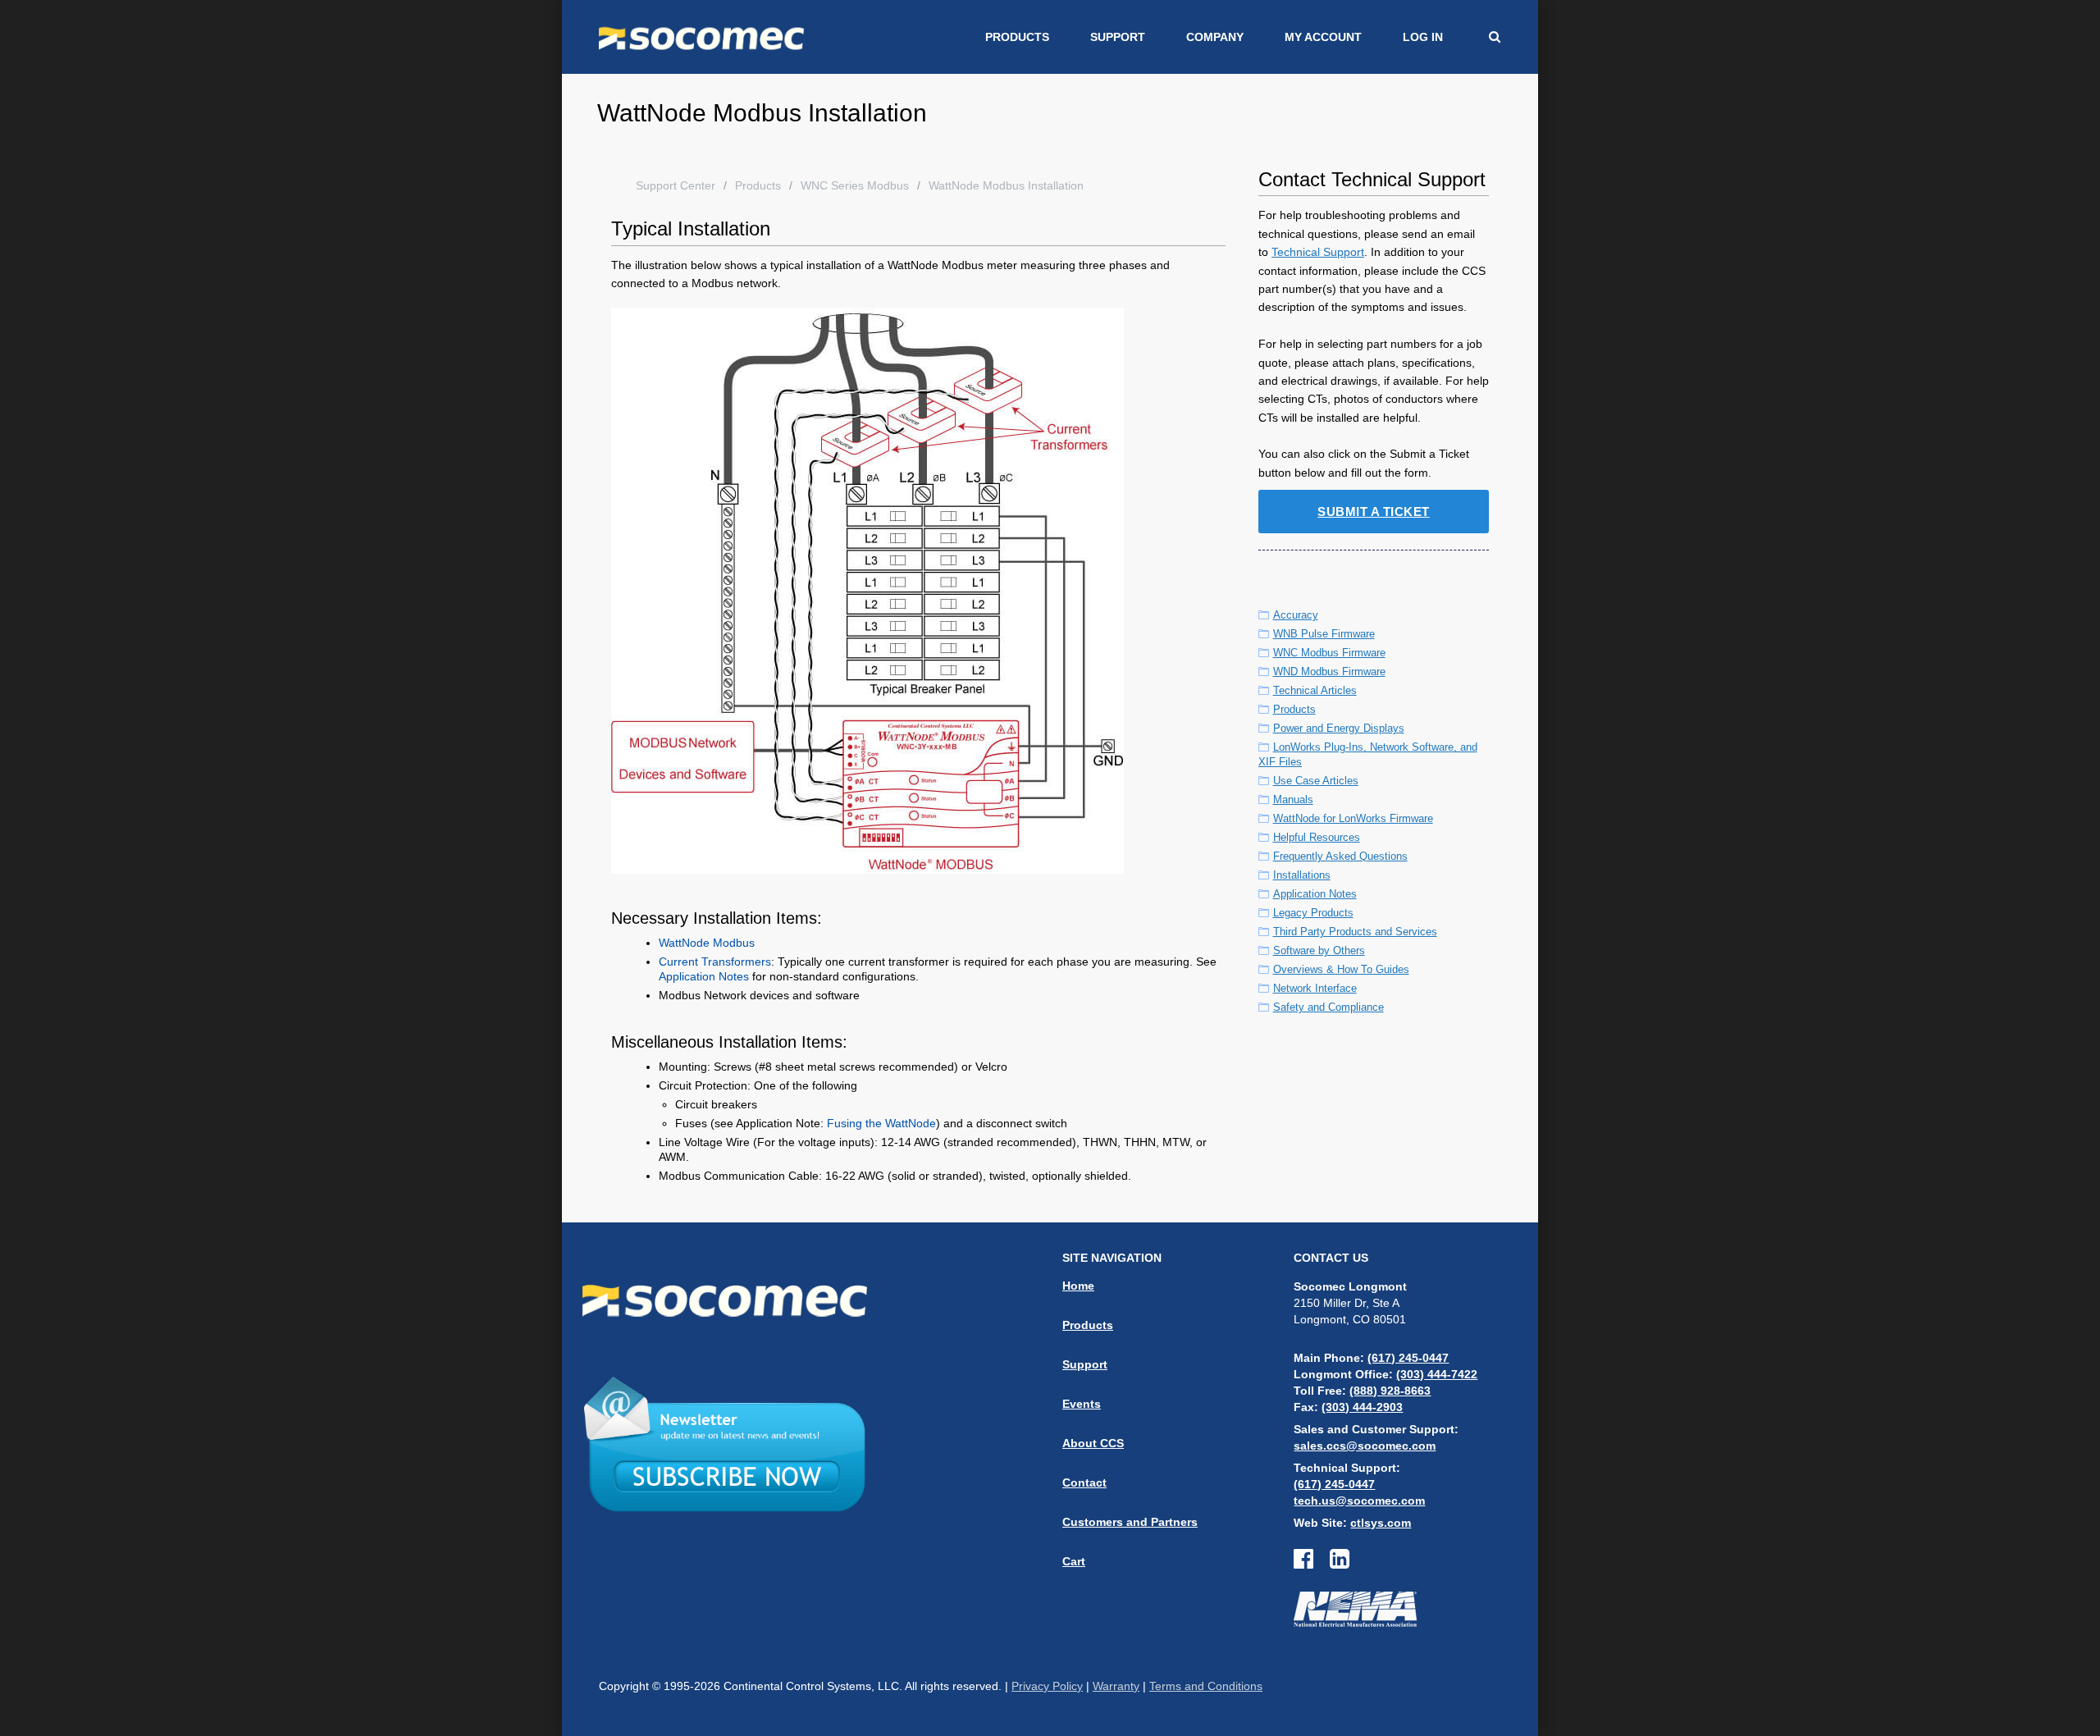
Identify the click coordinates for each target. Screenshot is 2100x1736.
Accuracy (1296, 615)
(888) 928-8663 (1390, 1391)
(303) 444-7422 (1437, 1374)
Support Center (676, 185)
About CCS (1093, 1443)
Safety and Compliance (1328, 1007)
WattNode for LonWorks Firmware (1353, 818)
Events (1082, 1404)
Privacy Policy (1047, 1686)
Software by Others (1319, 950)
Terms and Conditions (1206, 1686)
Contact (1084, 1482)
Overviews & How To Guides (1341, 969)
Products (1017, 37)
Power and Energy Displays (1339, 728)
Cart (1074, 1561)
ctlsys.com (1381, 1523)
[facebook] (1312, 1563)
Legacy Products (1313, 913)
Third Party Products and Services (1355, 932)
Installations (1302, 875)
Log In (1423, 37)
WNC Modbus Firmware (1329, 653)
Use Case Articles (1316, 781)
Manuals (1293, 799)
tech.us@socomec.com (1359, 1501)
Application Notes (704, 976)
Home (1078, 1286)
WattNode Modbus (707, 943)
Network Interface (1315, 988)
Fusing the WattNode (881, 1123)
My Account (1323, 37)
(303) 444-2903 (1362, 1407)
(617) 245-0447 (1408, 1358)
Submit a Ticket (1374, 512)
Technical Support (1318, 252)
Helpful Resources (1317, 837)
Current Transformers (715, 962)
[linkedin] (1340, 1563)
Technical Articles (1315, 690)
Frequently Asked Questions (1340, 856)
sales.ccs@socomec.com (1365, 1446)
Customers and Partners (1130, 1522)
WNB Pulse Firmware (1324, 634)
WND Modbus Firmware (1329, 672)
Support (1118, 37)
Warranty (1116, 1686)
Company (1215, 37)
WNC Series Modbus (855, 185)
